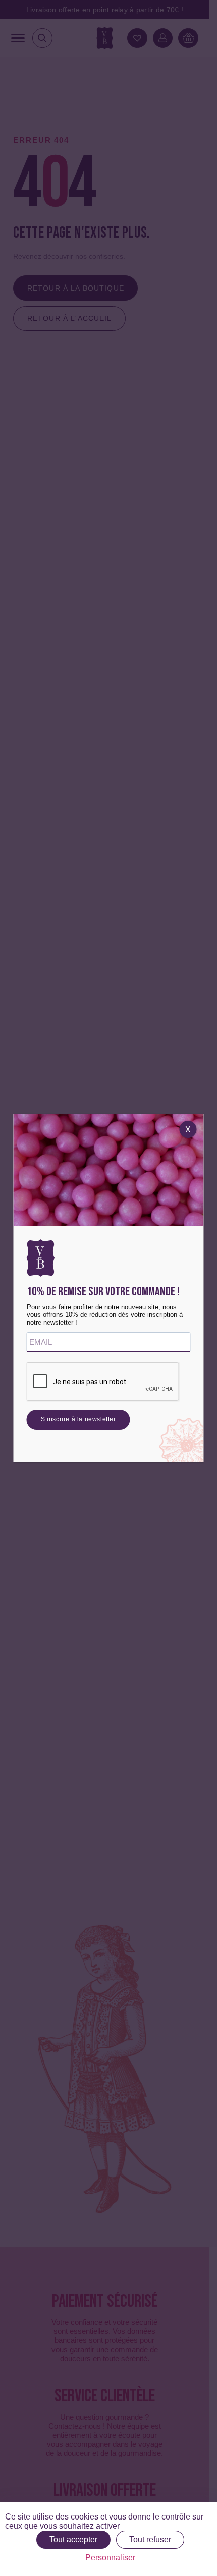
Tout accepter (73, 2539)
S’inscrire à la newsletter (78, 1419)
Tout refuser (150, 2539)
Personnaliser (110, 2558)
